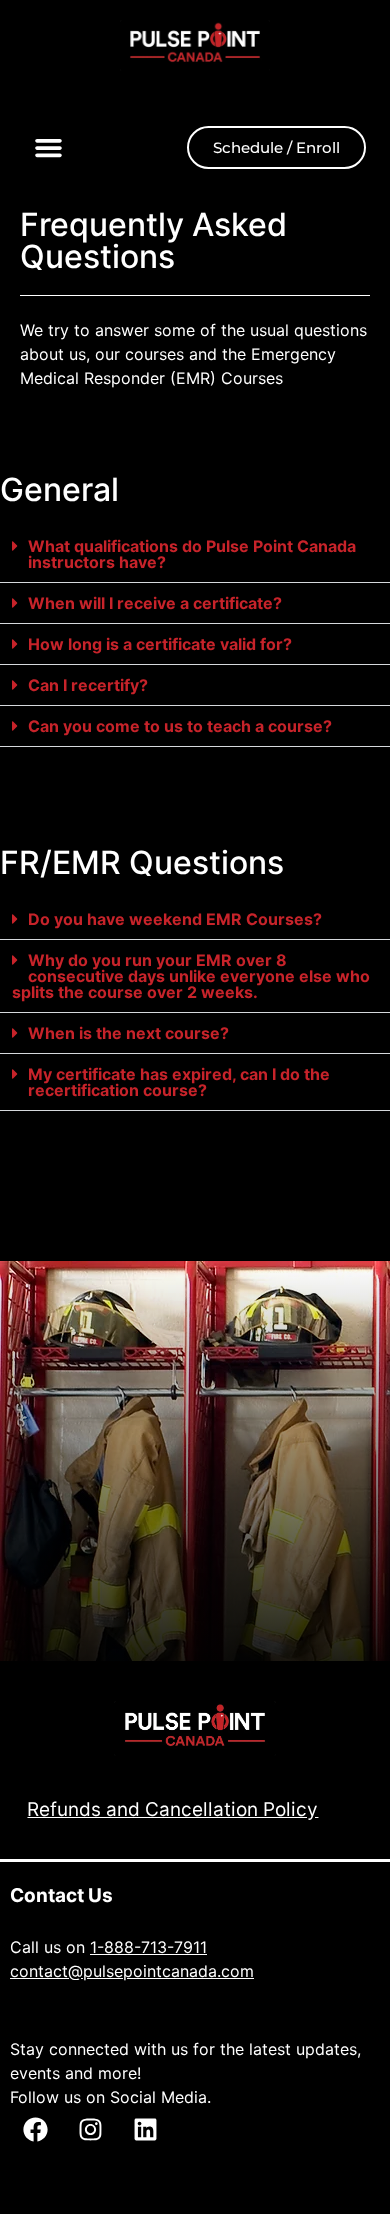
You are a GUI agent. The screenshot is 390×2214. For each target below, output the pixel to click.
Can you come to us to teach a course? (180, 726)
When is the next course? (128, 1033)
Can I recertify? (88, 685)
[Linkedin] (145, 2129)
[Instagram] (90, 2129)
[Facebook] (35, 2129)
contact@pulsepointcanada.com (132, 1971)
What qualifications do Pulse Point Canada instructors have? (192, 554)
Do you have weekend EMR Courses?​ (175, 919)
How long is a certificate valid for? (160, 644)
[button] (49, 148)
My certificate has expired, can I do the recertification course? (179, 1082)
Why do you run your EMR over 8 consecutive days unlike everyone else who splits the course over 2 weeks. (191, 976)
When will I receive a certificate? (155, 603)
